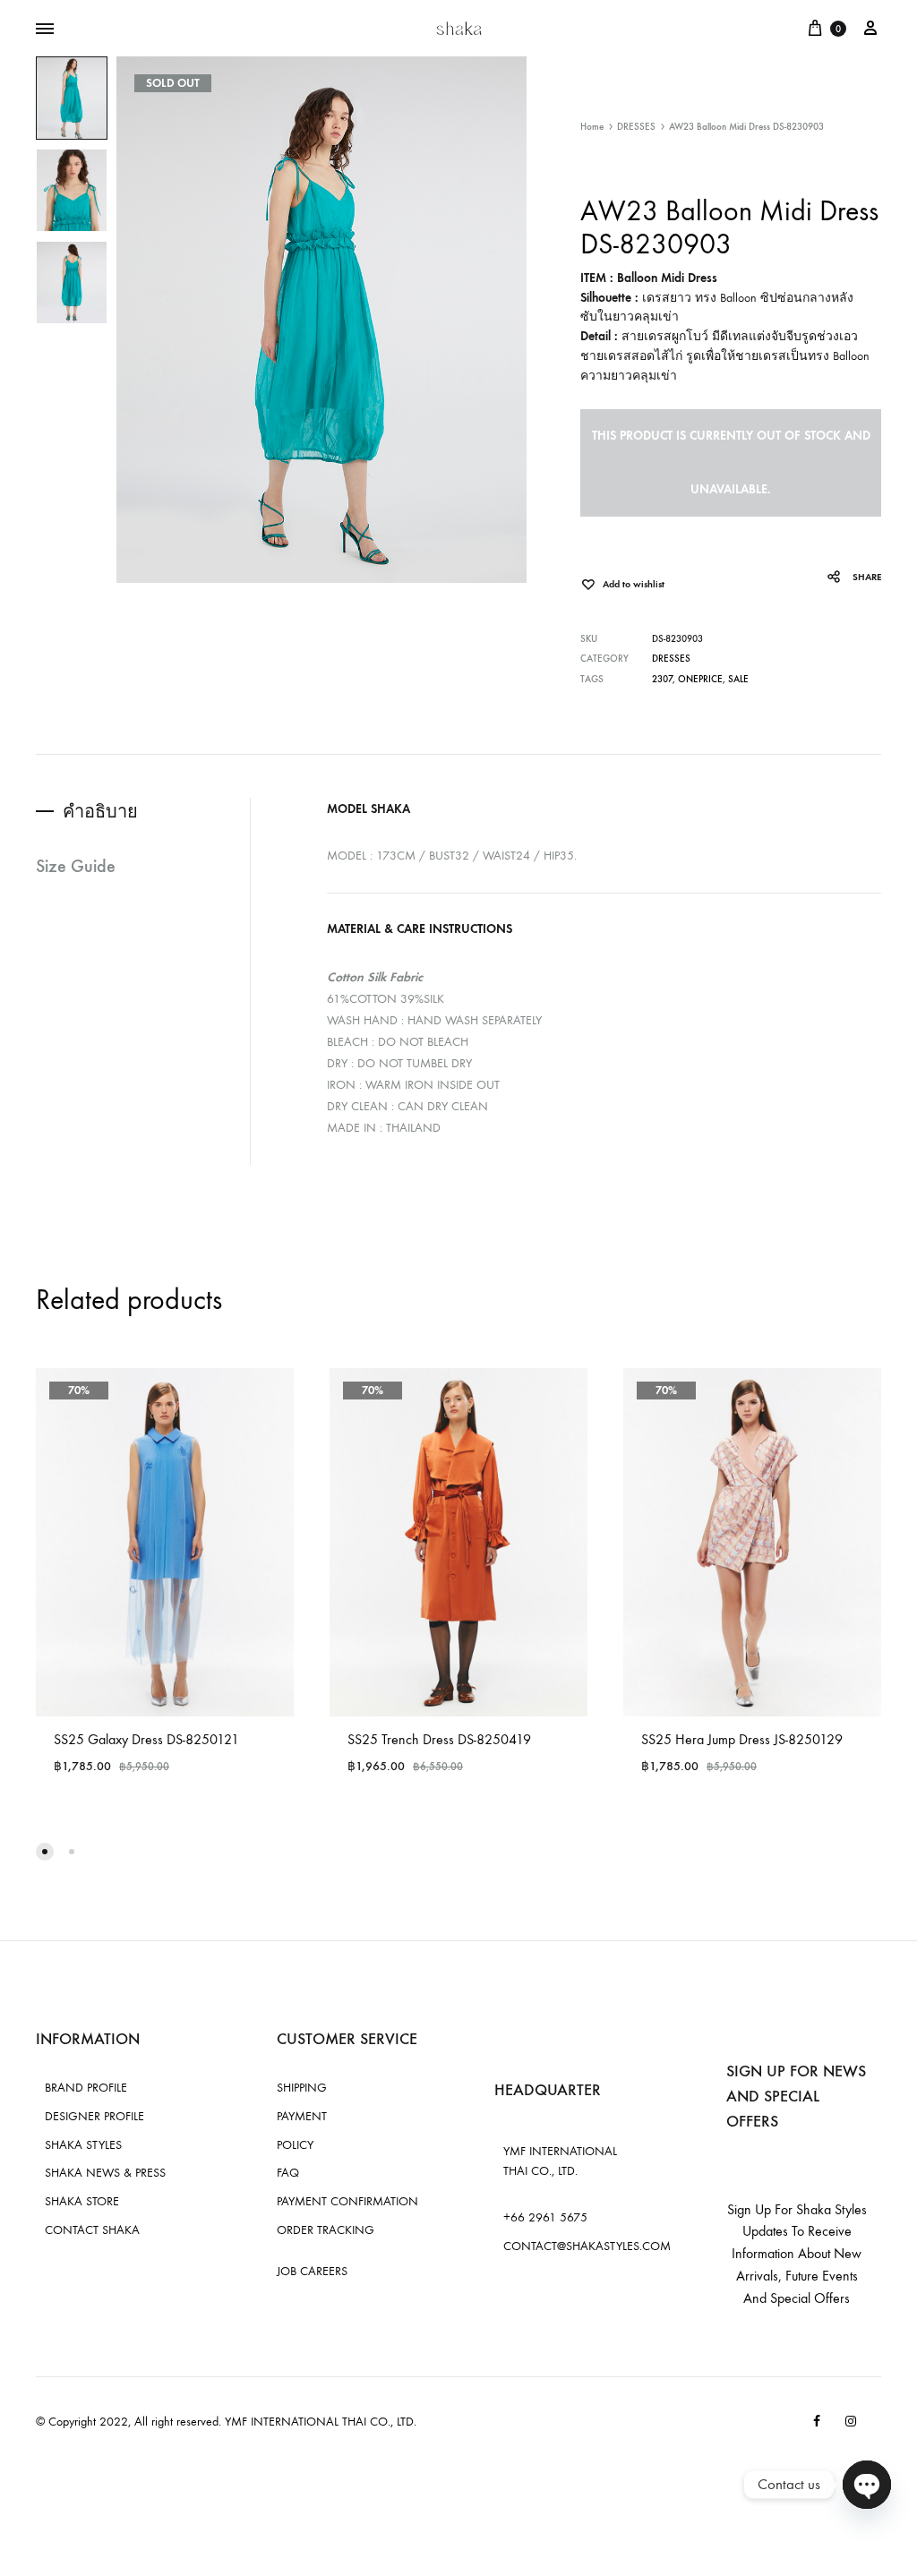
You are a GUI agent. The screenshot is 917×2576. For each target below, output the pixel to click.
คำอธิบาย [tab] (100, 811)
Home (592, 127)
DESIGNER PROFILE (94, 2116)
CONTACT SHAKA (92, 2230)
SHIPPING (302, 2088)
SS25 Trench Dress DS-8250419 (439, 1739)
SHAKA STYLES (83, 2145)
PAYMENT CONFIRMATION (347, 2201)
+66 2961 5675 (545, 2217)
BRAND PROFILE (86, 2088)
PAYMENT (302, 2116)
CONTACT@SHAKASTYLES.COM (587, 2246)
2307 (662, 679)
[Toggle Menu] (45, 30)
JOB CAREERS (312, 2271)
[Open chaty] (867, 2485)
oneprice (700, 679)
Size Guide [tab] (76, 866)
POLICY (295, 2145)
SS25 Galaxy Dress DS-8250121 (146, 1739)
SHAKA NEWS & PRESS (105, 2173)
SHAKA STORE (82, 2201)
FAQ (288, 2173)
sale (738, 679)
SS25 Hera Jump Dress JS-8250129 (742, 1739)
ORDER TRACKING (326, 2230)
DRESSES (636, 127)
